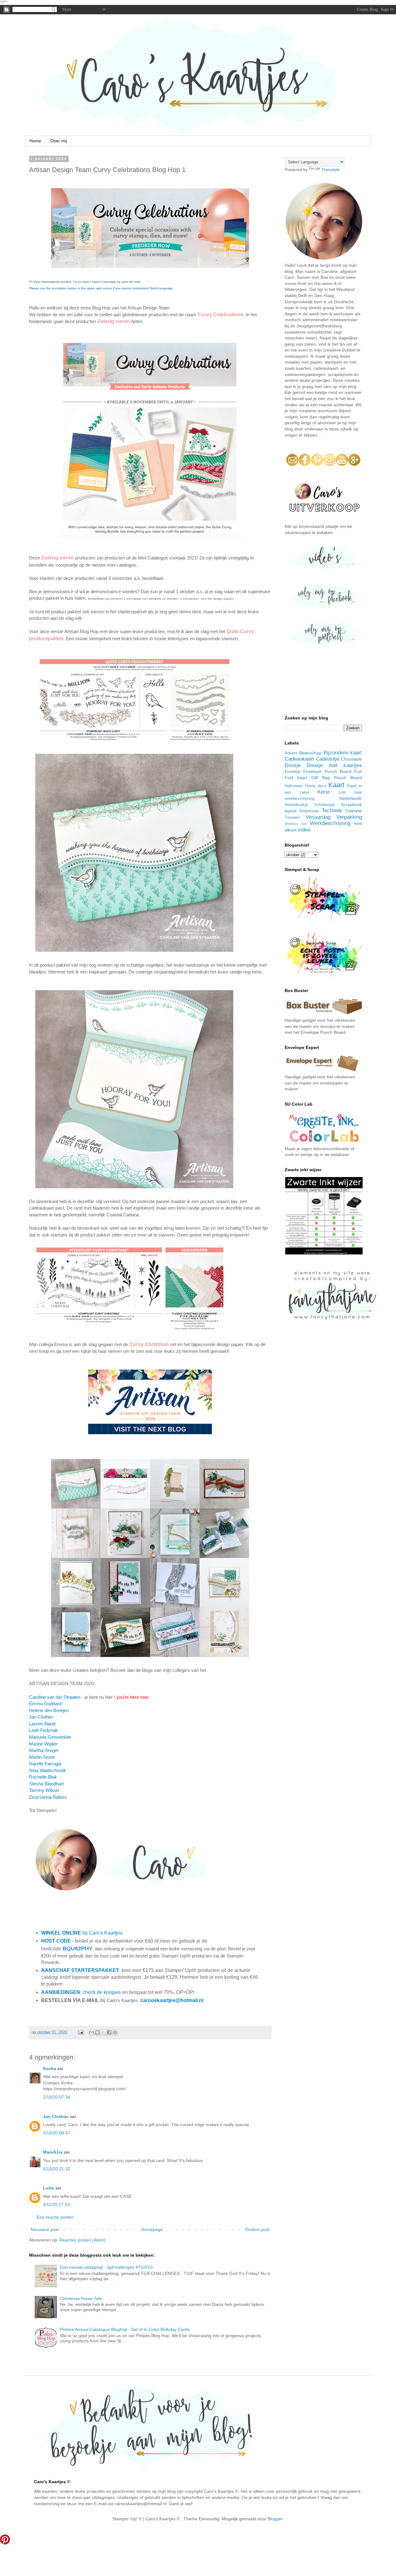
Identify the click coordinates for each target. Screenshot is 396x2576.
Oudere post (257, 2229)
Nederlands (351, 798)
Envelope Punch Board (327, 771)
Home (35, 141)
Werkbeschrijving (330, 823)
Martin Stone (43, 1757)
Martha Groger (44, 1750)
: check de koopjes (81, 1992)
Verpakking (349, 817)
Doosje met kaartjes (334, 765)
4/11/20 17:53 (56, 2204)
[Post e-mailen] (80, 2032)
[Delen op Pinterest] (115, 2032)
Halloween (294, 786)
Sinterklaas (309, 811)
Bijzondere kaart (343, 753)
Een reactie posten (55, 2217)
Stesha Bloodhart (46, 1784)
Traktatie (353, 811)
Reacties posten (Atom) (82, 2240)
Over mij (59, 141)
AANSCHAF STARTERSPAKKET (80, 1970)
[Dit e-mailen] (92, 2032)
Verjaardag (318, 817)
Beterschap (310, 753)
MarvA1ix (53, 2152)
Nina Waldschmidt (47, 1770)
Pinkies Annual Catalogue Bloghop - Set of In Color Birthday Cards (125, 2329)
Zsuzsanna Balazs (48, 1797)
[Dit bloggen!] (97, 2032)
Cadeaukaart (299, 759)
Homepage (152, 2229)
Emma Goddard (45, 1704)
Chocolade (351, 759)
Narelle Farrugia (45, 1764)
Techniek (332, 811)
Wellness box (296, 824)
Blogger (275, 2519)
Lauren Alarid (43, 1724)
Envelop (293, 771)
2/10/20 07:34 (57, 2097)
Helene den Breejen (49, 1710)
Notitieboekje (296, 805)
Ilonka (49, 2069)
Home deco (316, 786)
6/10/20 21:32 (57, 2169)
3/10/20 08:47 (57, 2133)
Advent (291, 753)
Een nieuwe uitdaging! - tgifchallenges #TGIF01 (107, 2267)
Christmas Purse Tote (81, 2298)
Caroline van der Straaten (55, 1697)
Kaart (336, 785)
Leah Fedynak (43, 1730)
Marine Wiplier (43, 1744)
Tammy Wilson (45, 1790)
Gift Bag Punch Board (337, 778)
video (304, 830)
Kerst (324, 792)
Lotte (49, 2188)
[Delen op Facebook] (109, 2032)
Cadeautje (327, 759)
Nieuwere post (45, 2229)
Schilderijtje (324, 805)
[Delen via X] (103, 2032)
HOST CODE (56, 1941)
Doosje (293, 765)
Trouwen (292, 818)
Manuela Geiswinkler (50, 1737)
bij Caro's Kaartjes (82, 1933)
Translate (331, 170)
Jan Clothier (41, 1717)
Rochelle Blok (43, 1777)
